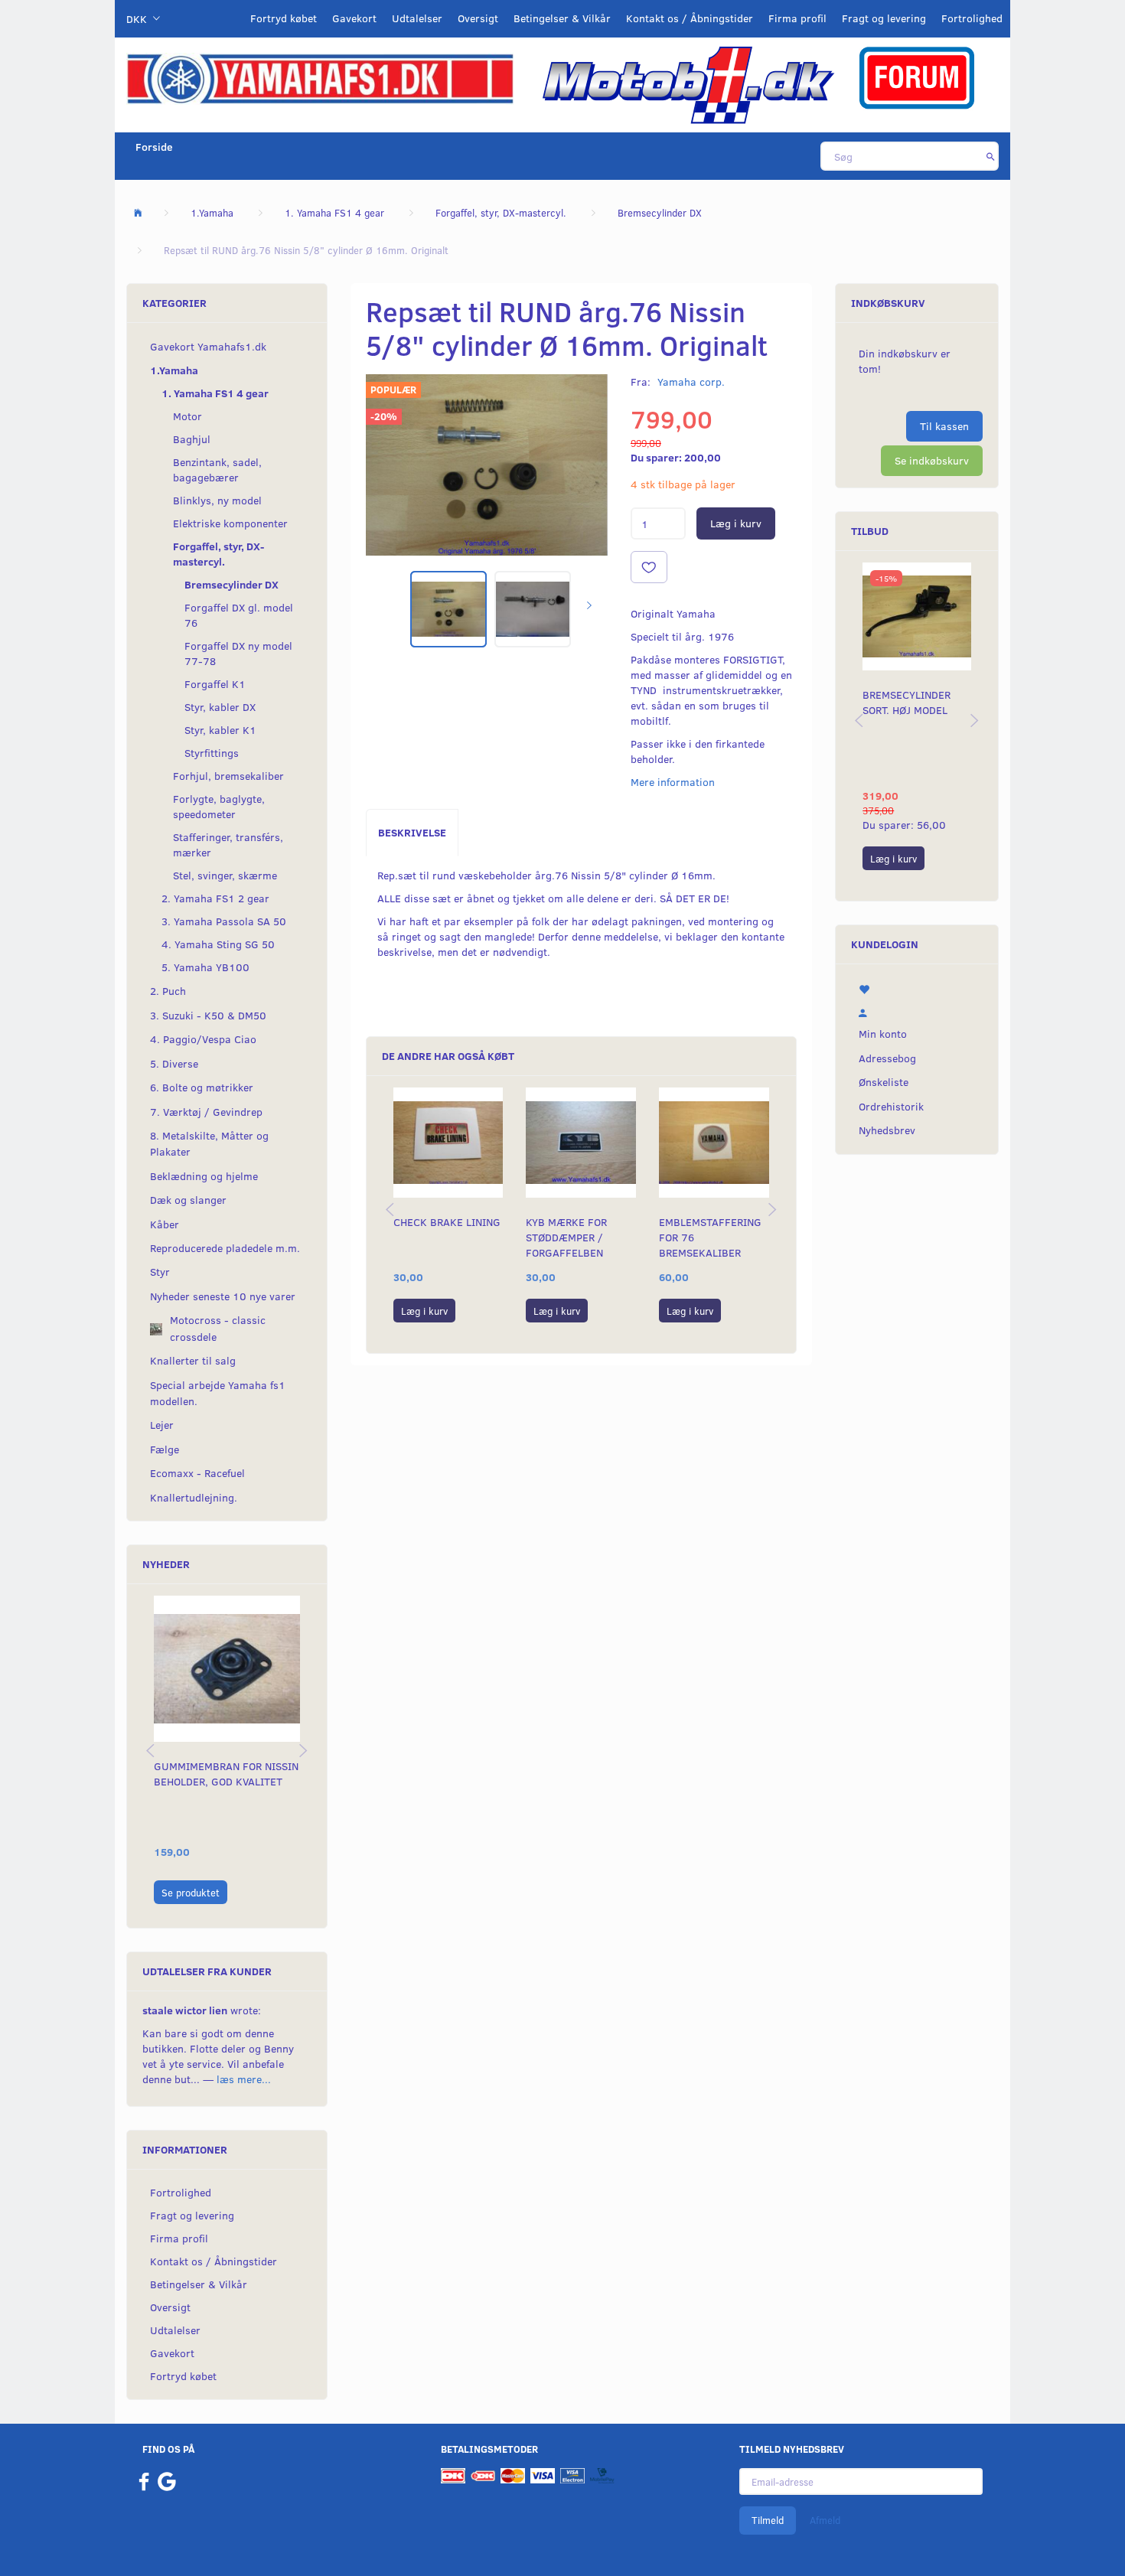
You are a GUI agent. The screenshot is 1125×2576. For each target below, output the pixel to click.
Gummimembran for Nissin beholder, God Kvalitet (226, 1774)
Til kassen (944, 426)
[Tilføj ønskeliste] (649, 567)
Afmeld (825, 2520)
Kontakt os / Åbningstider (690, 18)
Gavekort (354, 18)
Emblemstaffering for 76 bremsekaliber (710, 1237)
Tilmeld (768, 2520)
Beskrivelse (412, 832)
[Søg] (991, 156)
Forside (154, 147)
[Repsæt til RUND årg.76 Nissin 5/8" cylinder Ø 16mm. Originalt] (487, 465)
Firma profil (797, 18)
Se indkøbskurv (932, 460)
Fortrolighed (972, 18)
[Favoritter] (917, 987)
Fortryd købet (284, 18)
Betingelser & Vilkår (562, 18)
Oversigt (478, 18)
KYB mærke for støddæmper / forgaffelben (566, 1237)
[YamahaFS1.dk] (320, 78)
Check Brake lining (447, 1222)
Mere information (673, 782)
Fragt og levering (884, 18)
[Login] (917, 1010)
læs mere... (244, 2079)
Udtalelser (417, 18)
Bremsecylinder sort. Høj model (907, 702)
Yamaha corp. (691, 382)
